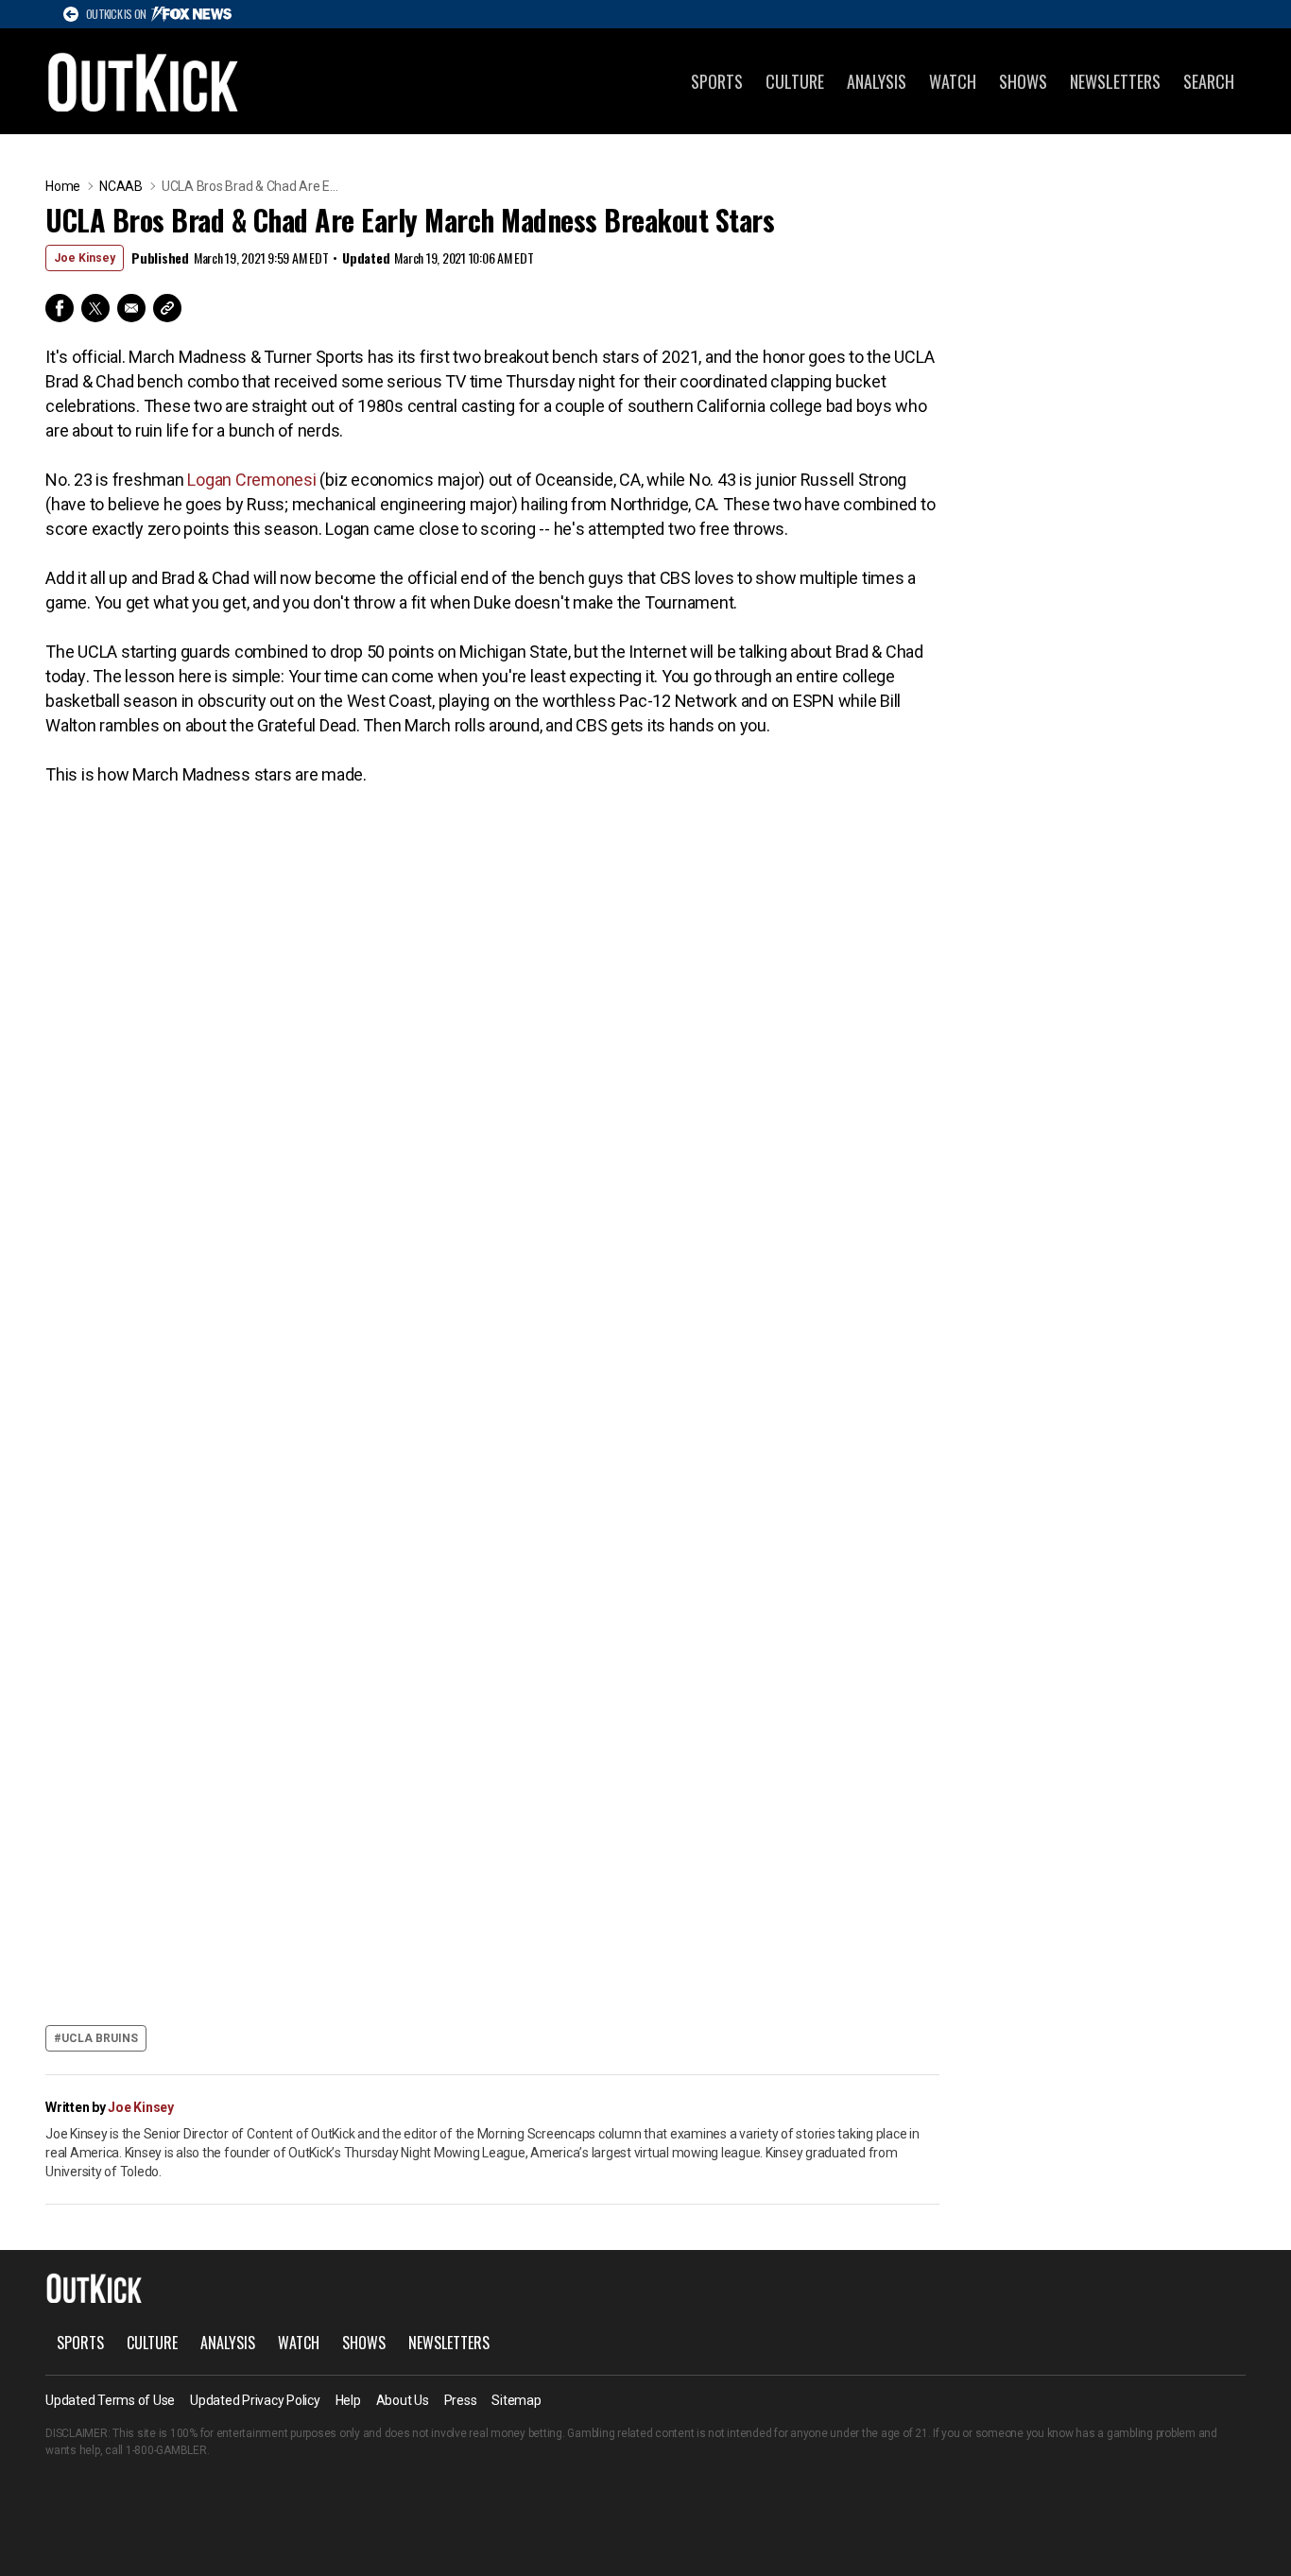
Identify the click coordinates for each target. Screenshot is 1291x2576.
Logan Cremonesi (251, 480)
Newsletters (1115, 81)
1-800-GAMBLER (166, 2450)
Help (348, 2400)
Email (131, 308)
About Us (403, 2400)
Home (63, 186)
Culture (795, 81)
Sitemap (516, 2400)
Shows (1023, 81)
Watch (953, 81)
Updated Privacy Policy (255, 2400)
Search (1209, 81)
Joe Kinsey (85, 258)
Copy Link (167, 308)
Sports (717, 81)
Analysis (877, 81)
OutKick (144, 81)
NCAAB (121, 186)
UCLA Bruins (100, 2038)
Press (461, 2400)
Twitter (95, 308)
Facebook (60, 308)
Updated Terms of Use (110, 2400)
